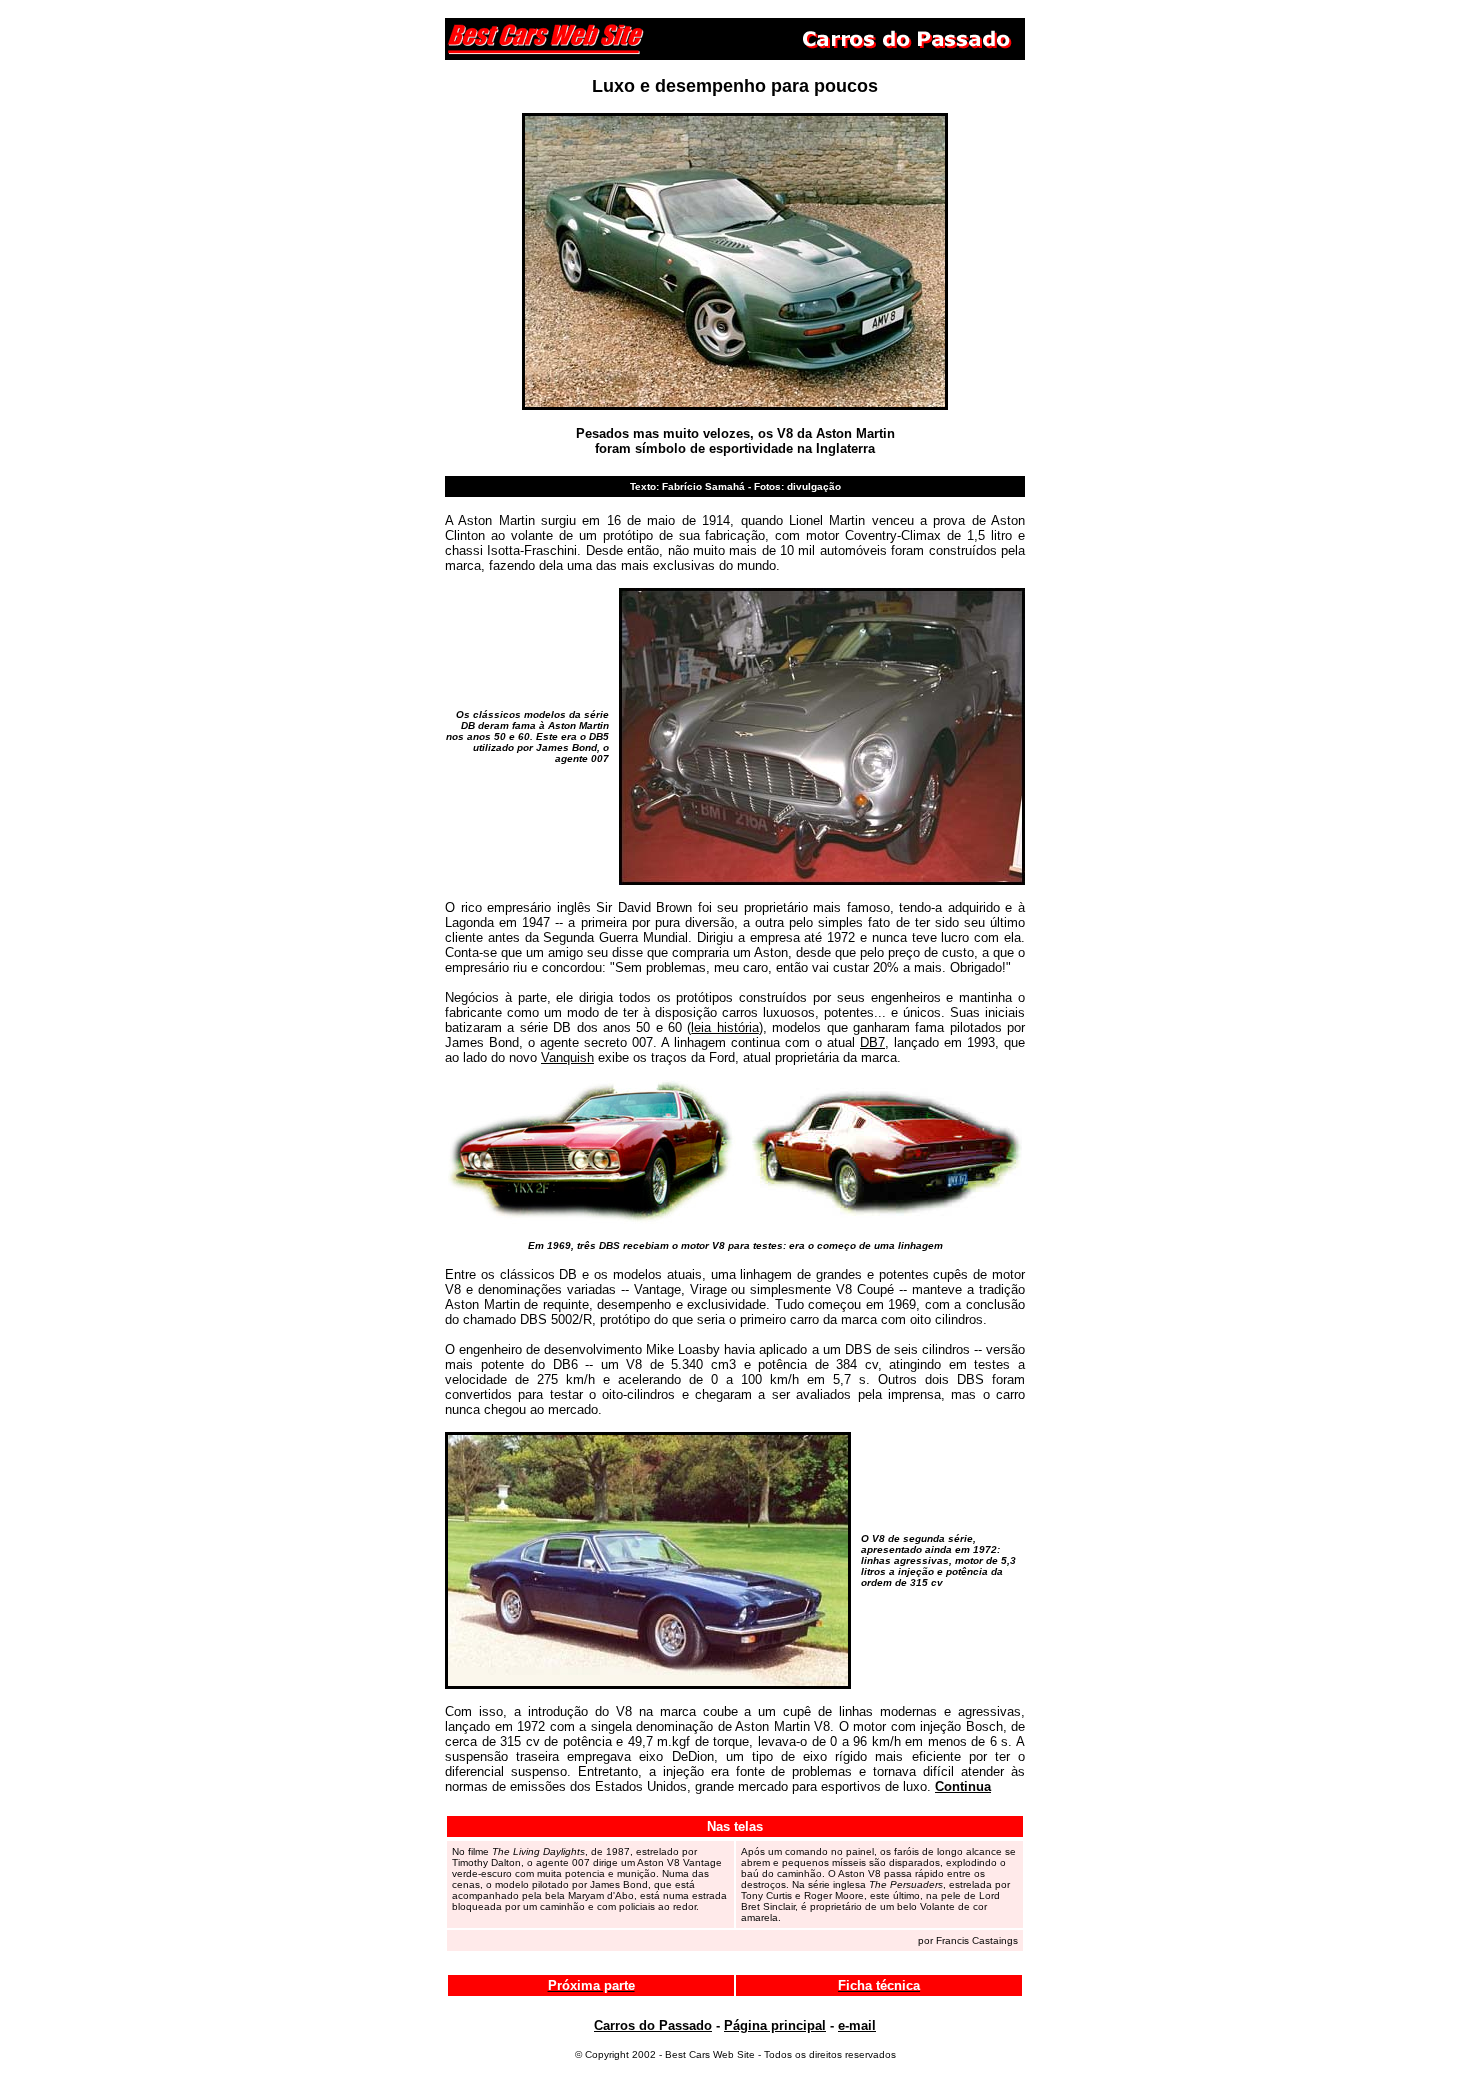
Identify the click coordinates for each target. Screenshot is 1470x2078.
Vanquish (567, 1057)
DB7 (872, 1042)
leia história (724, 1027)
